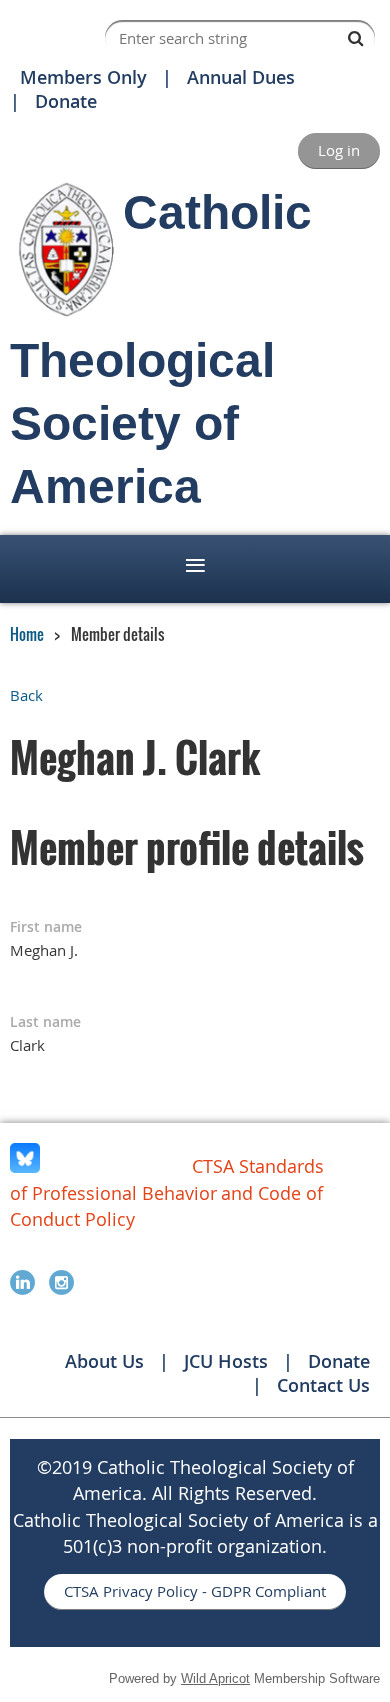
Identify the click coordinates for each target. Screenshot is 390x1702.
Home (27, 634)
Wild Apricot (215, 1678)
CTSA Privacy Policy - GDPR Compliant (195, 1591)
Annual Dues (241, 77)
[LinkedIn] (22, 1282)
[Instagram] (61, 1282)
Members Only (83, 77)
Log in (339, 150)
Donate (66, 101)
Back (26, 695)
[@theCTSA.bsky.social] (25, 1167)
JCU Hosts (226, 1361)
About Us (104, 1361)
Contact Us (323, 1385)
